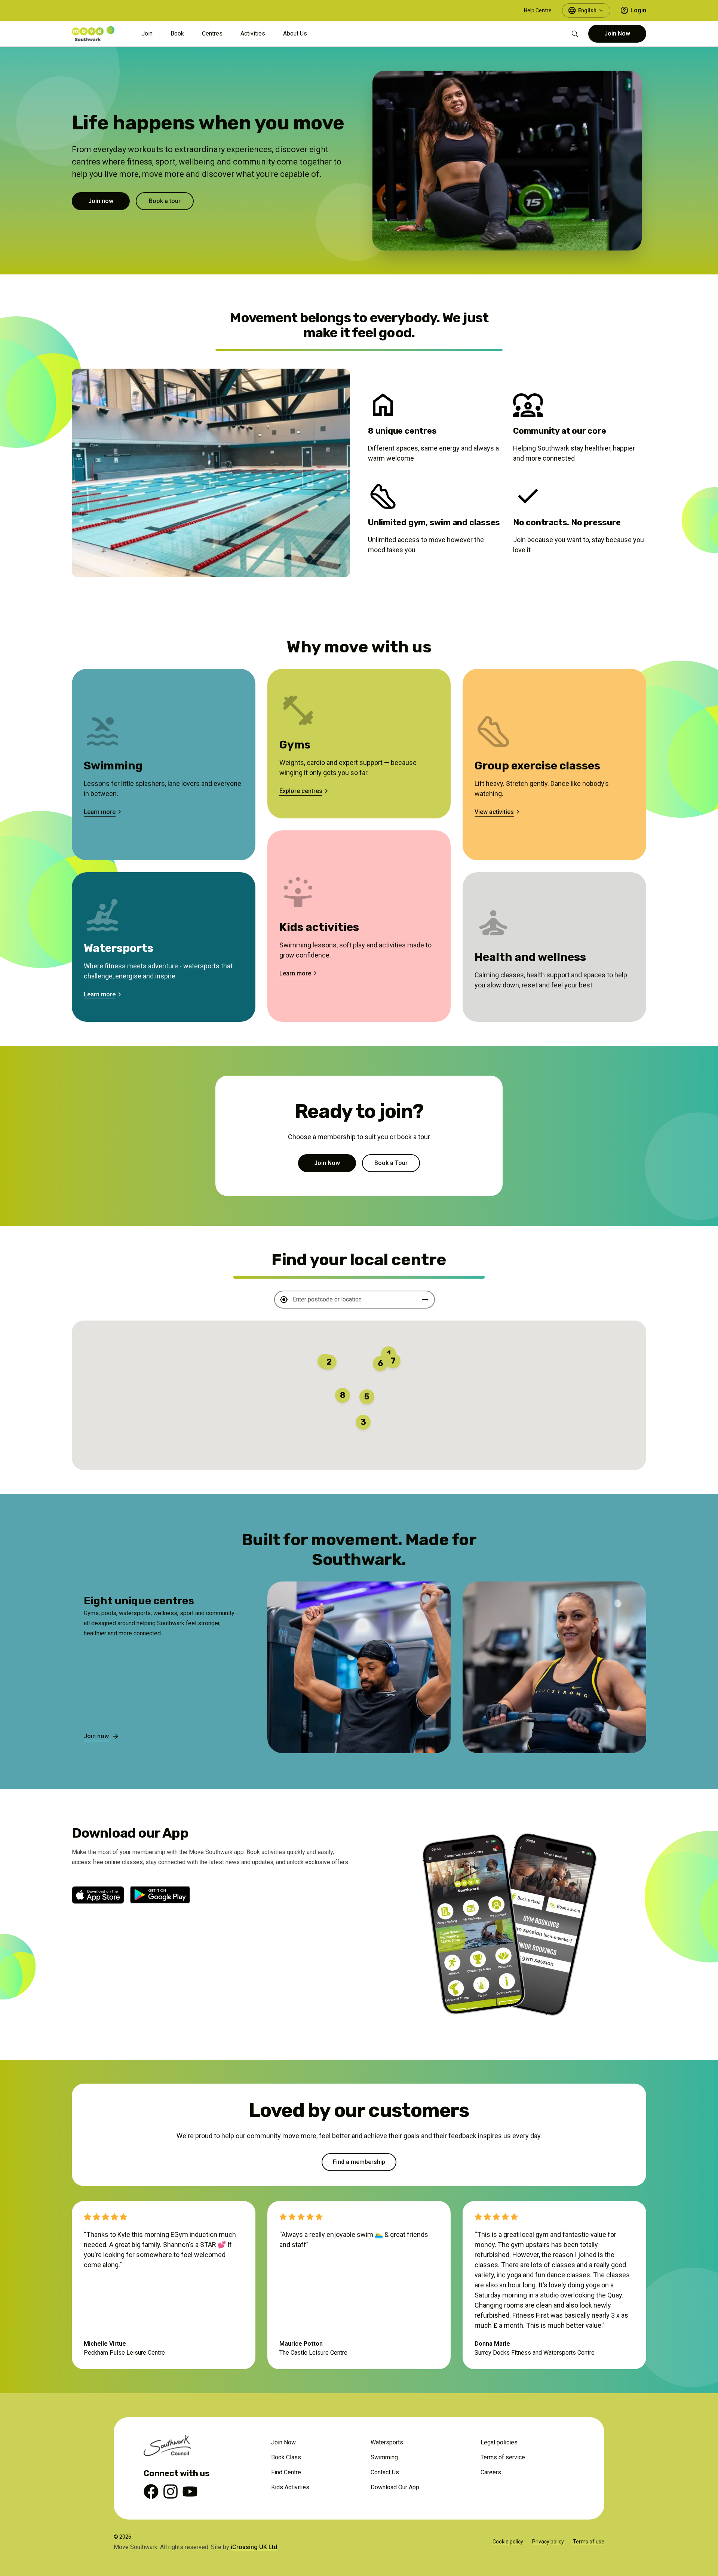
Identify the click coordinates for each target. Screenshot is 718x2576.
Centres (212, 33)
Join (147, 33)
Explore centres (301, 791)
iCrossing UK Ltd (254, 2547)
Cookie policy (508, 2542)
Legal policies (499, 2442)
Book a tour (165, 201)
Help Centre (538, 10)
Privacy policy (548, 2542)
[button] (329, 1362)
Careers (491, 2472)
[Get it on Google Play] (160, 1895)
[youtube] (190, 2493)
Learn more (100, 812)
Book (177, 33)
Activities (253, 33)
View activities (494, 812)
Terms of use (589, 2542)
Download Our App (395, 2487)
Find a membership (359, 2162)
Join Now (617, 33)
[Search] (425, 1300)
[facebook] (151, 2493)
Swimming (384, 2457)
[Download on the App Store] (98, 1895)
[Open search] (575, 34)
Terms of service (503, 2457)
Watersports (387, 2442)
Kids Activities (290, 2487)
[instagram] (171, 2493)
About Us (295, 33)
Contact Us (385, 2472)
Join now (101, 201)
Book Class (286, 2457)
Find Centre (286, 2472)
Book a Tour (391, 1163)
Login (638, 10)
